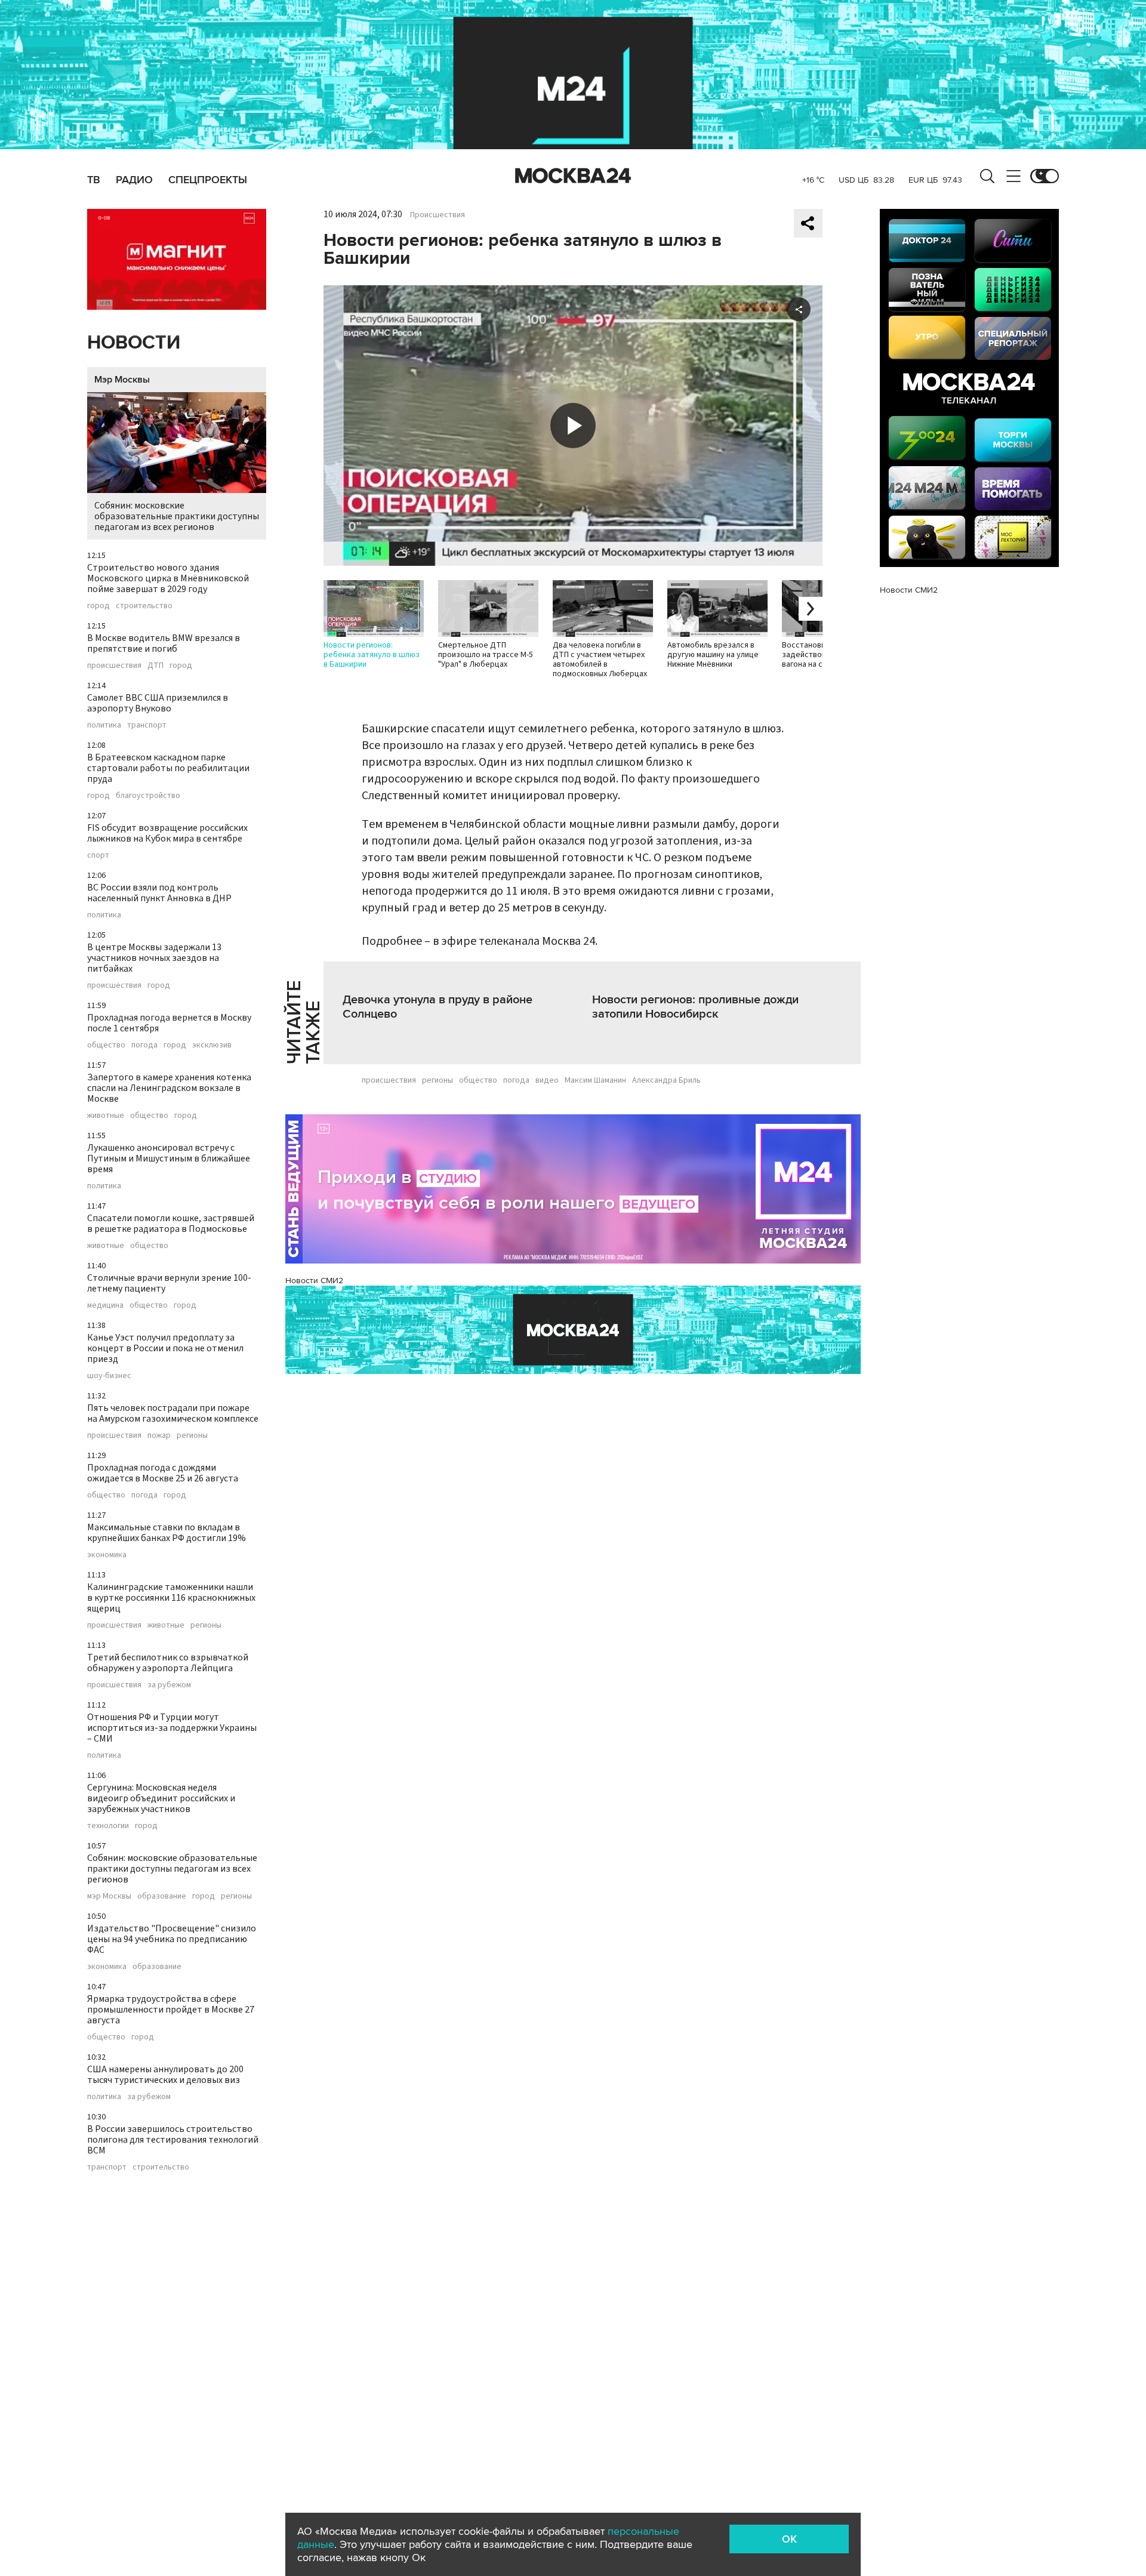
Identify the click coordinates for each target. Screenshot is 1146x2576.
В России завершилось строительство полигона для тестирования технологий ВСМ (173, 2140)
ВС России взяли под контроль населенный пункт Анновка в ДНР (159, 893)
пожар (159, 1435)
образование (162, 1896)
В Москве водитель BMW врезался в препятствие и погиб (164, 643)
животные (106, 1116)
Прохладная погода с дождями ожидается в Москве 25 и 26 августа (163, 1473)
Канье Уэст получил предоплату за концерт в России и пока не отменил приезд (165, 1348)
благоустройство (148, 796)
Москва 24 (573, 176)
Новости (134, 343)
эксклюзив (212, 1045)
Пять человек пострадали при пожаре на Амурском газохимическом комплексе (173, 1413)
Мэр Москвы (122, 380)
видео (547, 1080)
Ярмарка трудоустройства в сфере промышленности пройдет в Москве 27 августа (171, 2010)
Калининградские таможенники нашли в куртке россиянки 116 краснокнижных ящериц (171, 1598)
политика (104, 725)
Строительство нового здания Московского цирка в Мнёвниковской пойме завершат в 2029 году (168, 578)
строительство (144, 606)
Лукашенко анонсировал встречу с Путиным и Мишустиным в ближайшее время (169, 1158)
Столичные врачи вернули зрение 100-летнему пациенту (169, 1283)
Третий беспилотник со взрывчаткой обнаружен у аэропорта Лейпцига (168, 1663)
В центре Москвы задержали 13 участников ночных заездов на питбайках (154, 958)
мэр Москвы (109, 1896)
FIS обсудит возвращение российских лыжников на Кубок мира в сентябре (167, 833)
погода (144, 1045)
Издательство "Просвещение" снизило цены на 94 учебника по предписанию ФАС (172, 1939)
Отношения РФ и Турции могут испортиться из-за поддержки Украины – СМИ (172, 1728)
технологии (108, 1826)
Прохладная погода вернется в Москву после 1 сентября (169, 1023)
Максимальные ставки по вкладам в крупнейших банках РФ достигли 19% (167, 1533)
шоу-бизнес (109, 1376)
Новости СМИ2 (314, 1281)
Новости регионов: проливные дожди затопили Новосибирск (695, 1007)
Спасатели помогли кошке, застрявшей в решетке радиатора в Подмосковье (171, 1224)
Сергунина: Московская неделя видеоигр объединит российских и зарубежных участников (161, 1798)
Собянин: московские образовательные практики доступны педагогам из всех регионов (177, 516)
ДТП (155, 665)
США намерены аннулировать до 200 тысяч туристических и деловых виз (165, 2075)
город (98, 606)
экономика (107, 1555)
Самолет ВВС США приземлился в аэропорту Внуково (158, 703)
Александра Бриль (666, 1080)
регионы (192, 1435)
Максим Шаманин (595, 1080)
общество (106, 1045)
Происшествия (438, 215)
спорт (98, 855)
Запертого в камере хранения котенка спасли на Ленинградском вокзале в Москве (169, 1088)
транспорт (147, 725)
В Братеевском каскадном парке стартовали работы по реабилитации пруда (168, 768)
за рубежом (169, 1685)
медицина (105, 1305)
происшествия (114, 665)
